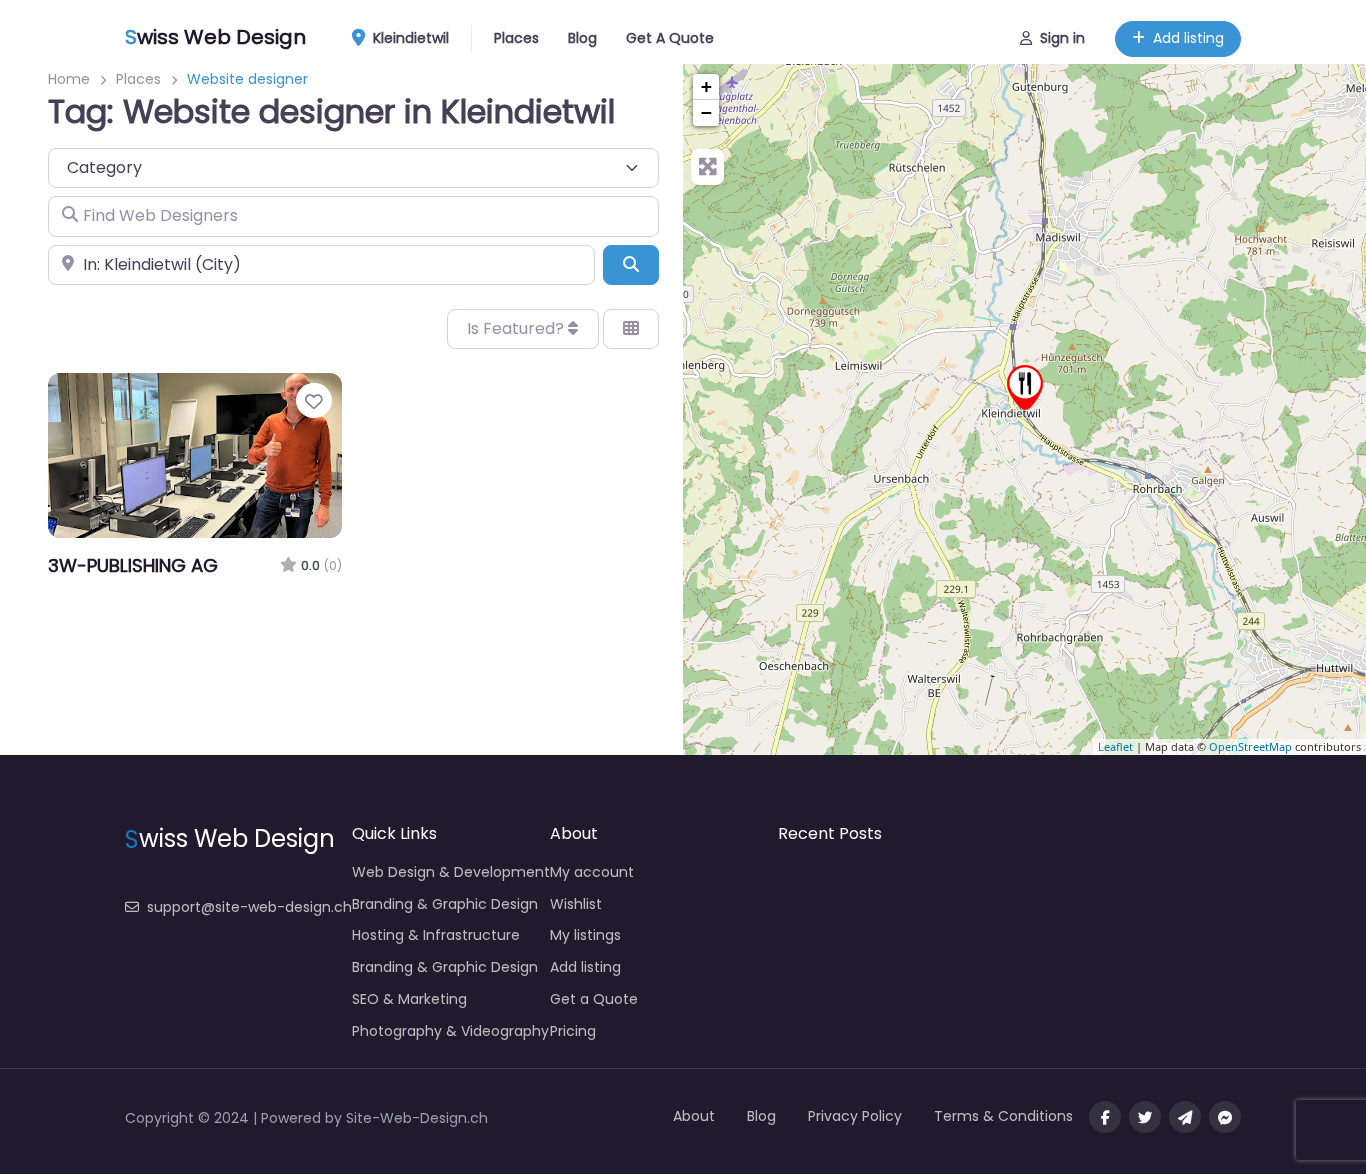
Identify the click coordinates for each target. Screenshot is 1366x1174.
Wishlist (576, 904)
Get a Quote (594, 999)
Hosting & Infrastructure (436, 935)
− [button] (706, 112)
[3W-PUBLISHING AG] (1025, 387)
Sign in (1062, 38)
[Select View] (631, 329)
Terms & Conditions (1003, 1116)
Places (516, 38)
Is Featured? (517, 328)
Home (69, 79)
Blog (582, 38)
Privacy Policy (855, 1116)
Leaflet (1115, 746)
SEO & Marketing (409, 999)
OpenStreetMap (1250, 746)
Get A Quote (670, 38)
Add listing (1188, 38)
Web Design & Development (451, 872)
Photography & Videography (450, 1031)
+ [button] (706, 86)
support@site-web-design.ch (249, 907)
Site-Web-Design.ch (417, 1118)
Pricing (573, 1031)
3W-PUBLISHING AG (133, 565)
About (694, 1116)
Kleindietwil (409, 38)
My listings (585, 935)
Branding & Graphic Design (445, 904)
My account (592, 872)
